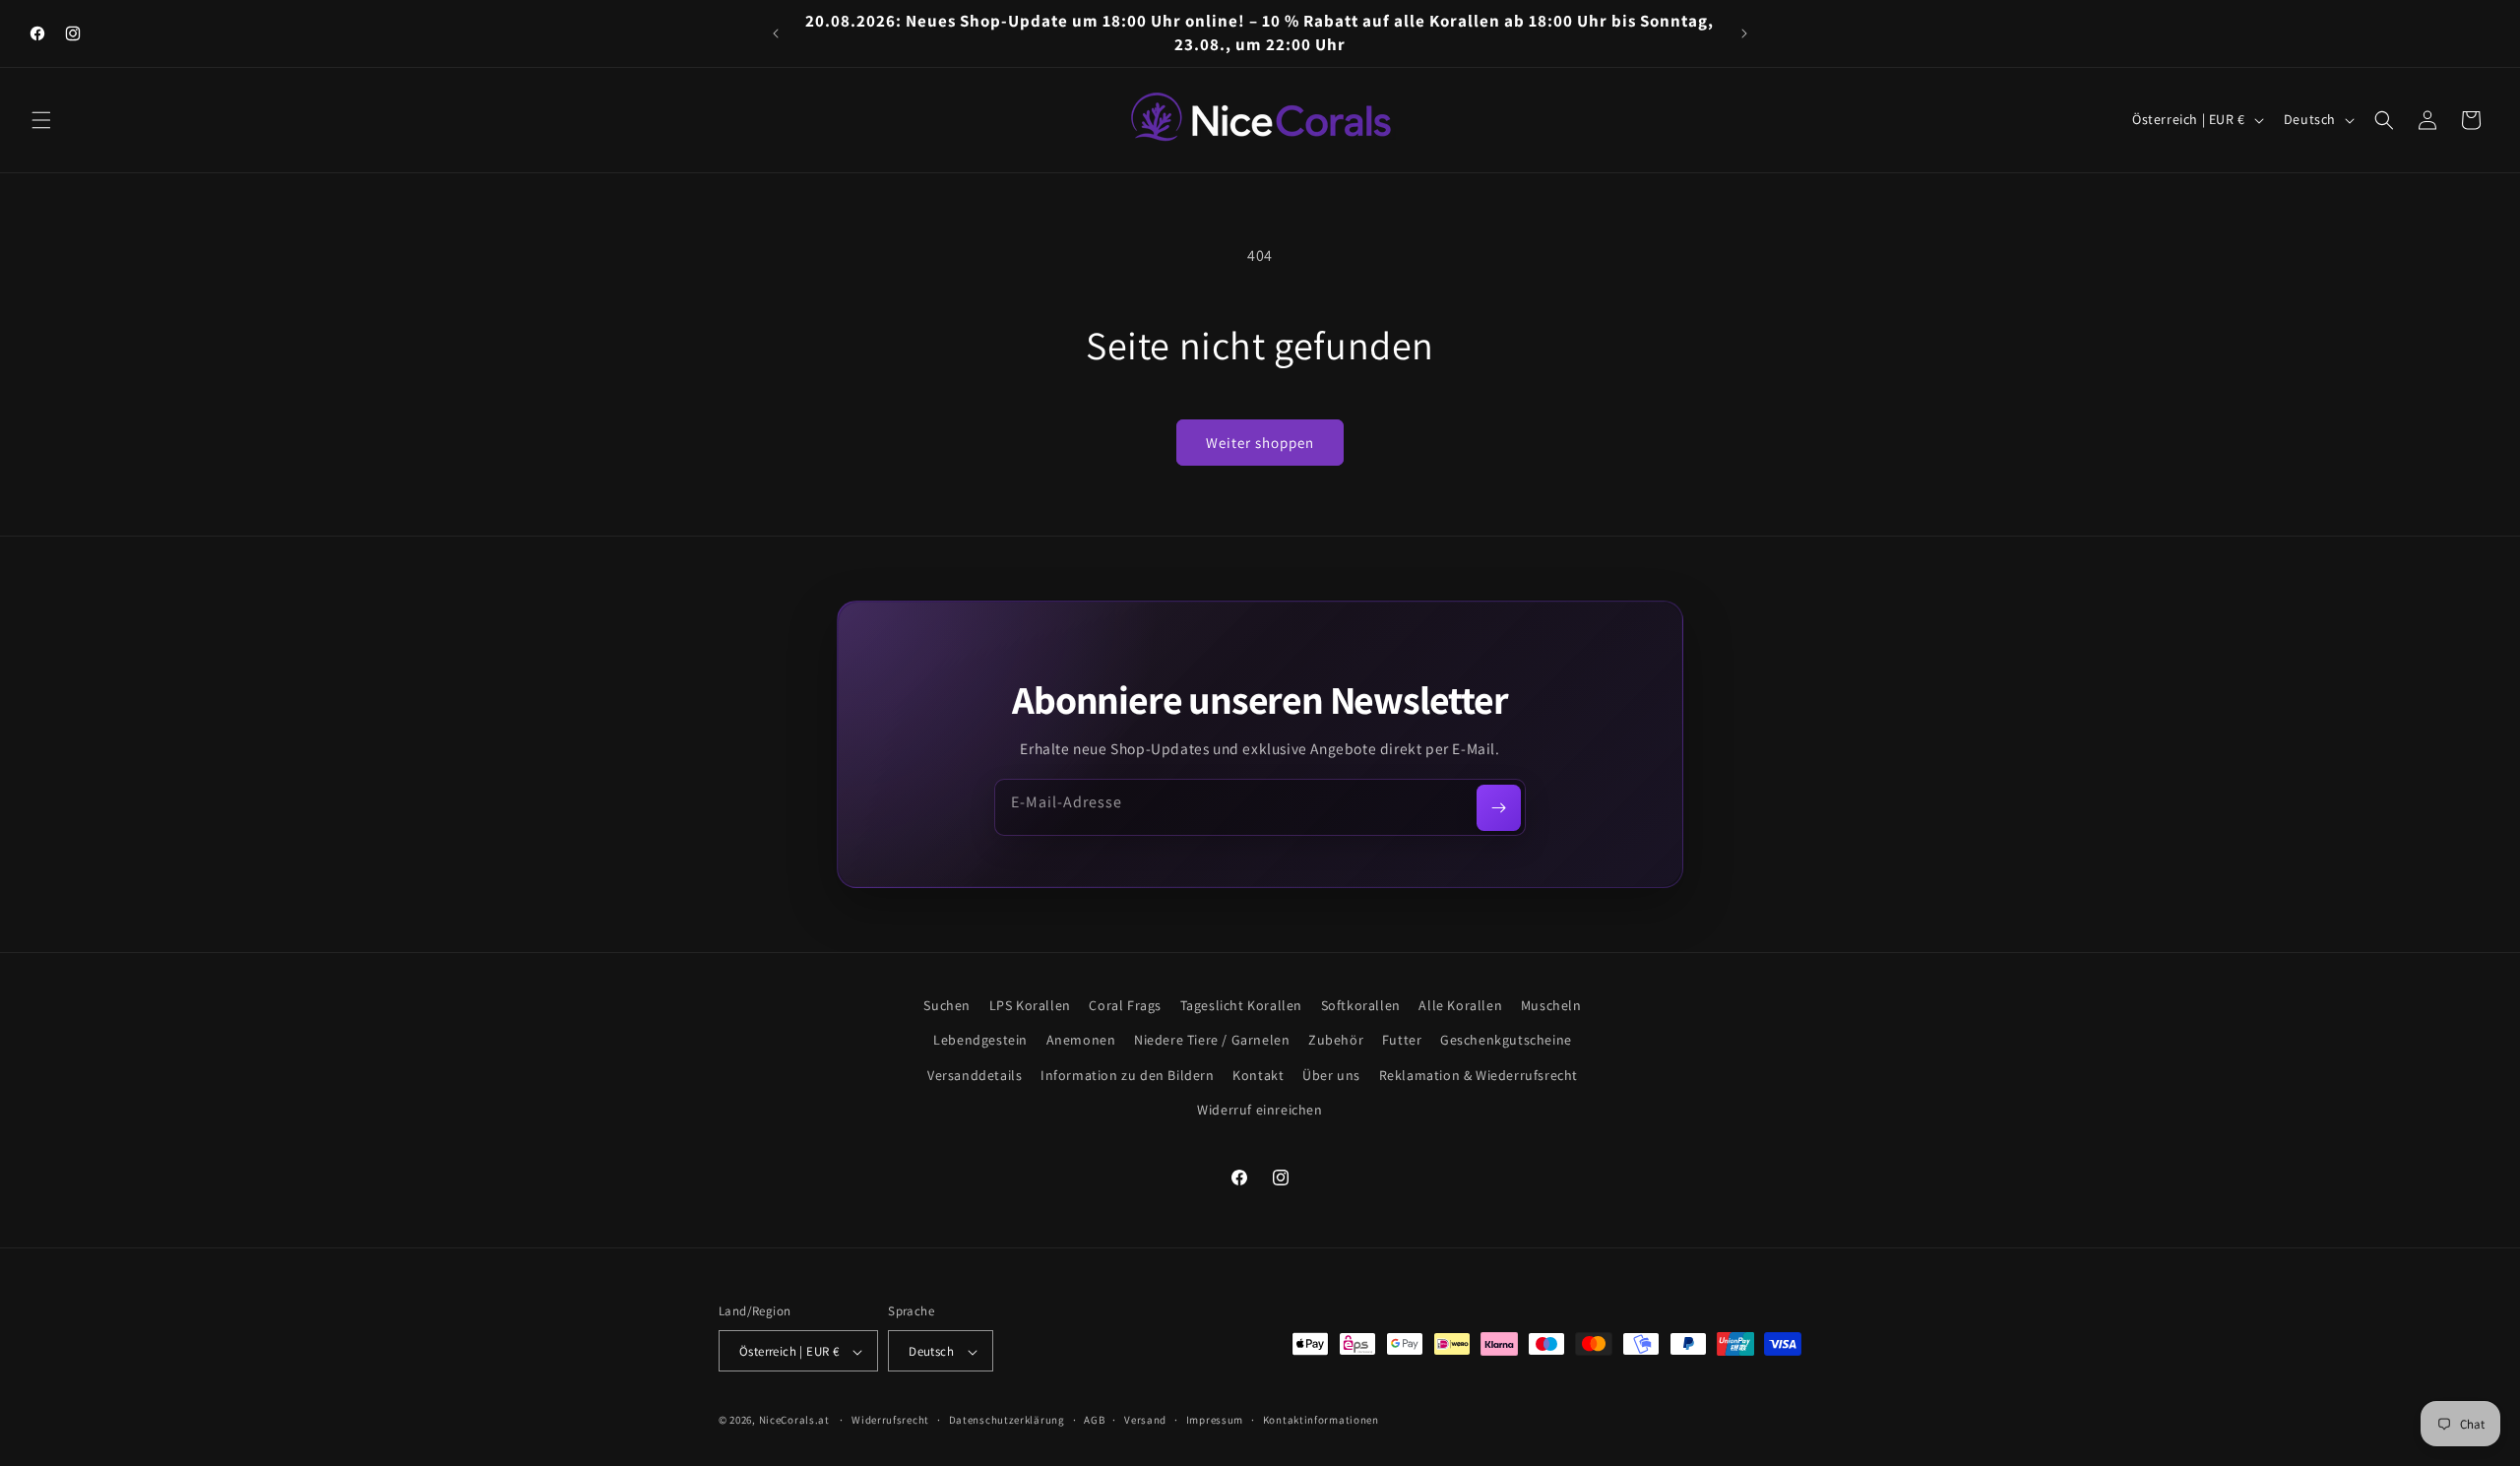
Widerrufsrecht (890, 1420)
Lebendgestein (980, 1041)
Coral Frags (1125, 1005)
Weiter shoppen (1260, 443)
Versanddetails (975, 1075)
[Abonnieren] (1499, 808)
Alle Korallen (1460, 1005)
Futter (1402, 1041)
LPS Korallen (1030, 1005)
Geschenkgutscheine (1506, 1041)
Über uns (1331, 1075)
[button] (41, 120)
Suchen (947, 1005)
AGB (1094, 1420)
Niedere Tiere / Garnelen (1212, 1041)
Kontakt (1258, 1075)
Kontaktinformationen (1321, 1420)
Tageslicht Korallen (1241, 1005)
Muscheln (1551, 1005)
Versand (1145, 1420)
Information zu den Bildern (1128, 1075)
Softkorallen (1361, 1005)
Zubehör (1336, 1041)
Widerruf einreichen (1260, 1110)
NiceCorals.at (794, 1421)
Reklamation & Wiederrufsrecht (1479, 1075)
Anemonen (1081, 1041)
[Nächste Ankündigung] (1744, 33)
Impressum (1215, 1420)
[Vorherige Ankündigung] (776, 33)
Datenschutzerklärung (1007, 1420)
